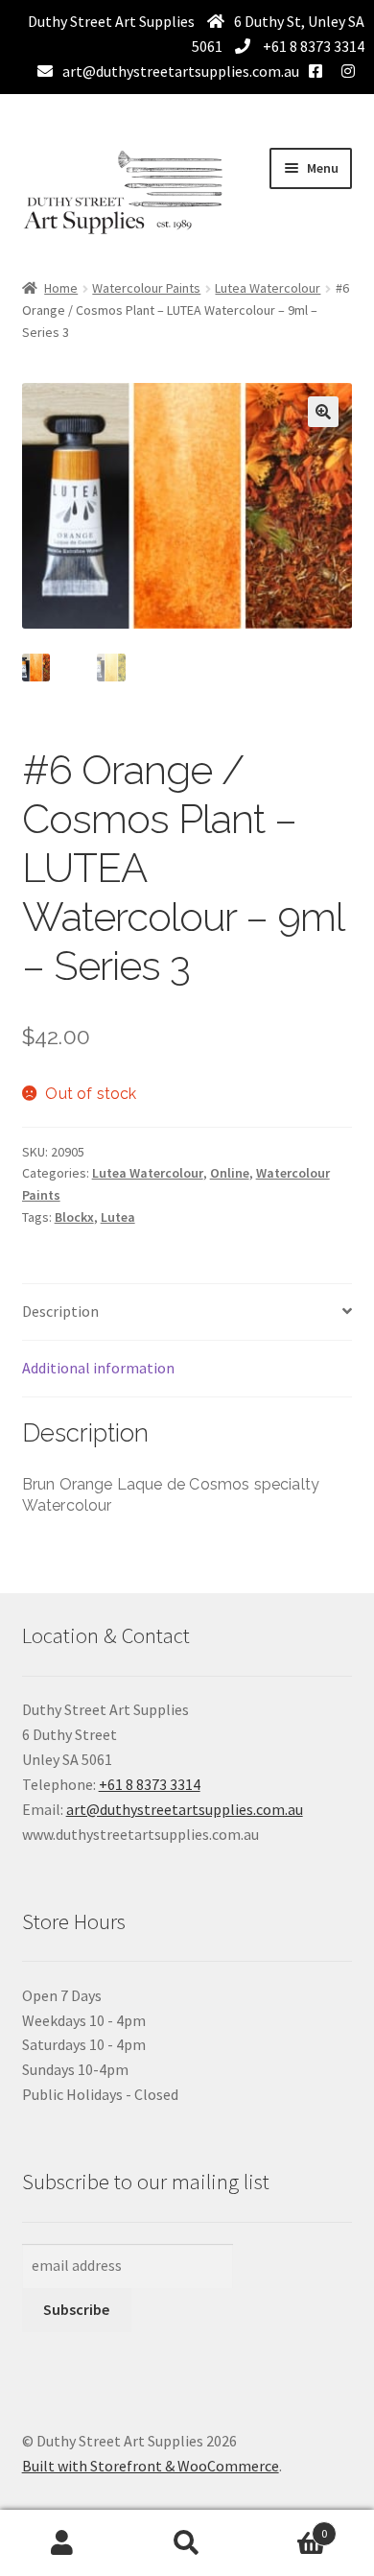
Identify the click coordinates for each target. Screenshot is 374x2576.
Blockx (74, 1217)
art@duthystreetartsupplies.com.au (181, 71)
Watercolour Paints (146, 288)
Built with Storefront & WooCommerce (151, 2466)
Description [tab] (60, 1311)
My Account (62, 2543)
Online (230, 1173)
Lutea (118, 1217)
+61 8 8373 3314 (312, 46)
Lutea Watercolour (268, 288)
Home (61, 288)
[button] (323, 412)
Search (187, 2543)
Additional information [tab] (98, 1368)
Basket (288, 2527)
